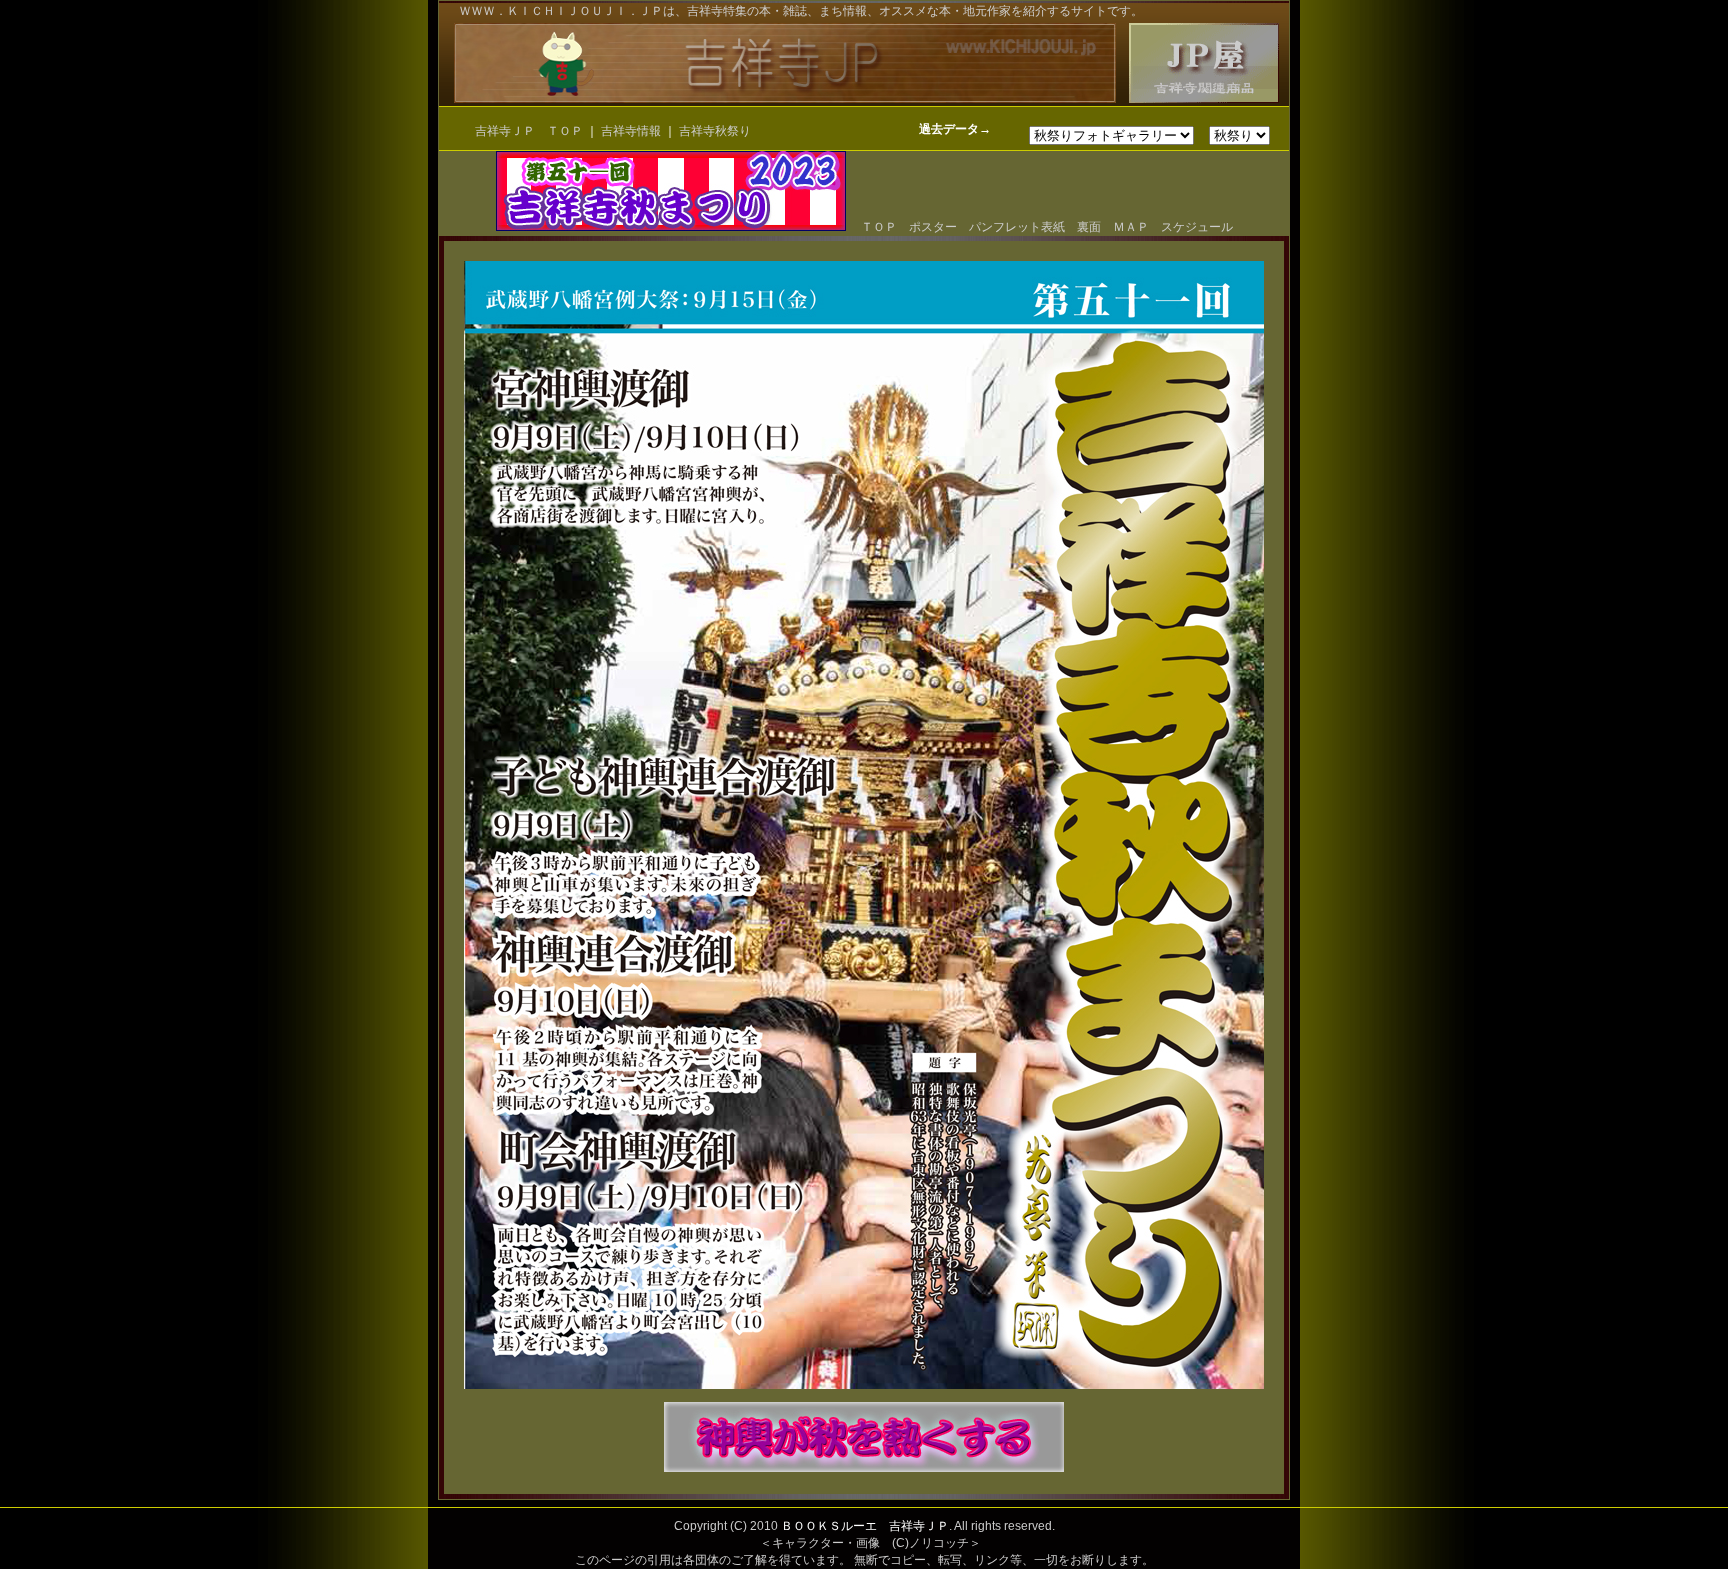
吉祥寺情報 (632, 131)
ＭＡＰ (1131, 227)
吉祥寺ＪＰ (919, 1526)
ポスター (933, 227)
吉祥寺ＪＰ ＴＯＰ (529, 131)
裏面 (1089, 227)
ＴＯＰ (873, 227)
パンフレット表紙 (1017, 227)
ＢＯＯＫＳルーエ (829, 1526)
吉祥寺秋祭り (715, 131)
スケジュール (1197, 227)
